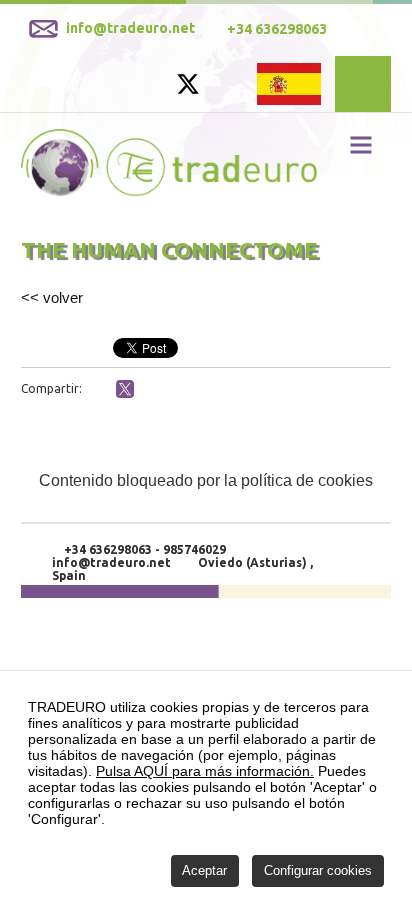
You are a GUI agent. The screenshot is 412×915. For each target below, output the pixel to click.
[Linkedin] (225, 86)
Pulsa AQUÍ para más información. (205, 771)
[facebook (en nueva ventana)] (100, 391)
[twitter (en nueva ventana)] (125, 389)
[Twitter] (188, 90)
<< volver (52, 297)
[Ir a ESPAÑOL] (289, 83)
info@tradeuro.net (111, 562)
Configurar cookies (318, 870)
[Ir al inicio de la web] (169, 191)
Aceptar (204, 870)
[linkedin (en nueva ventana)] (150, 391)
